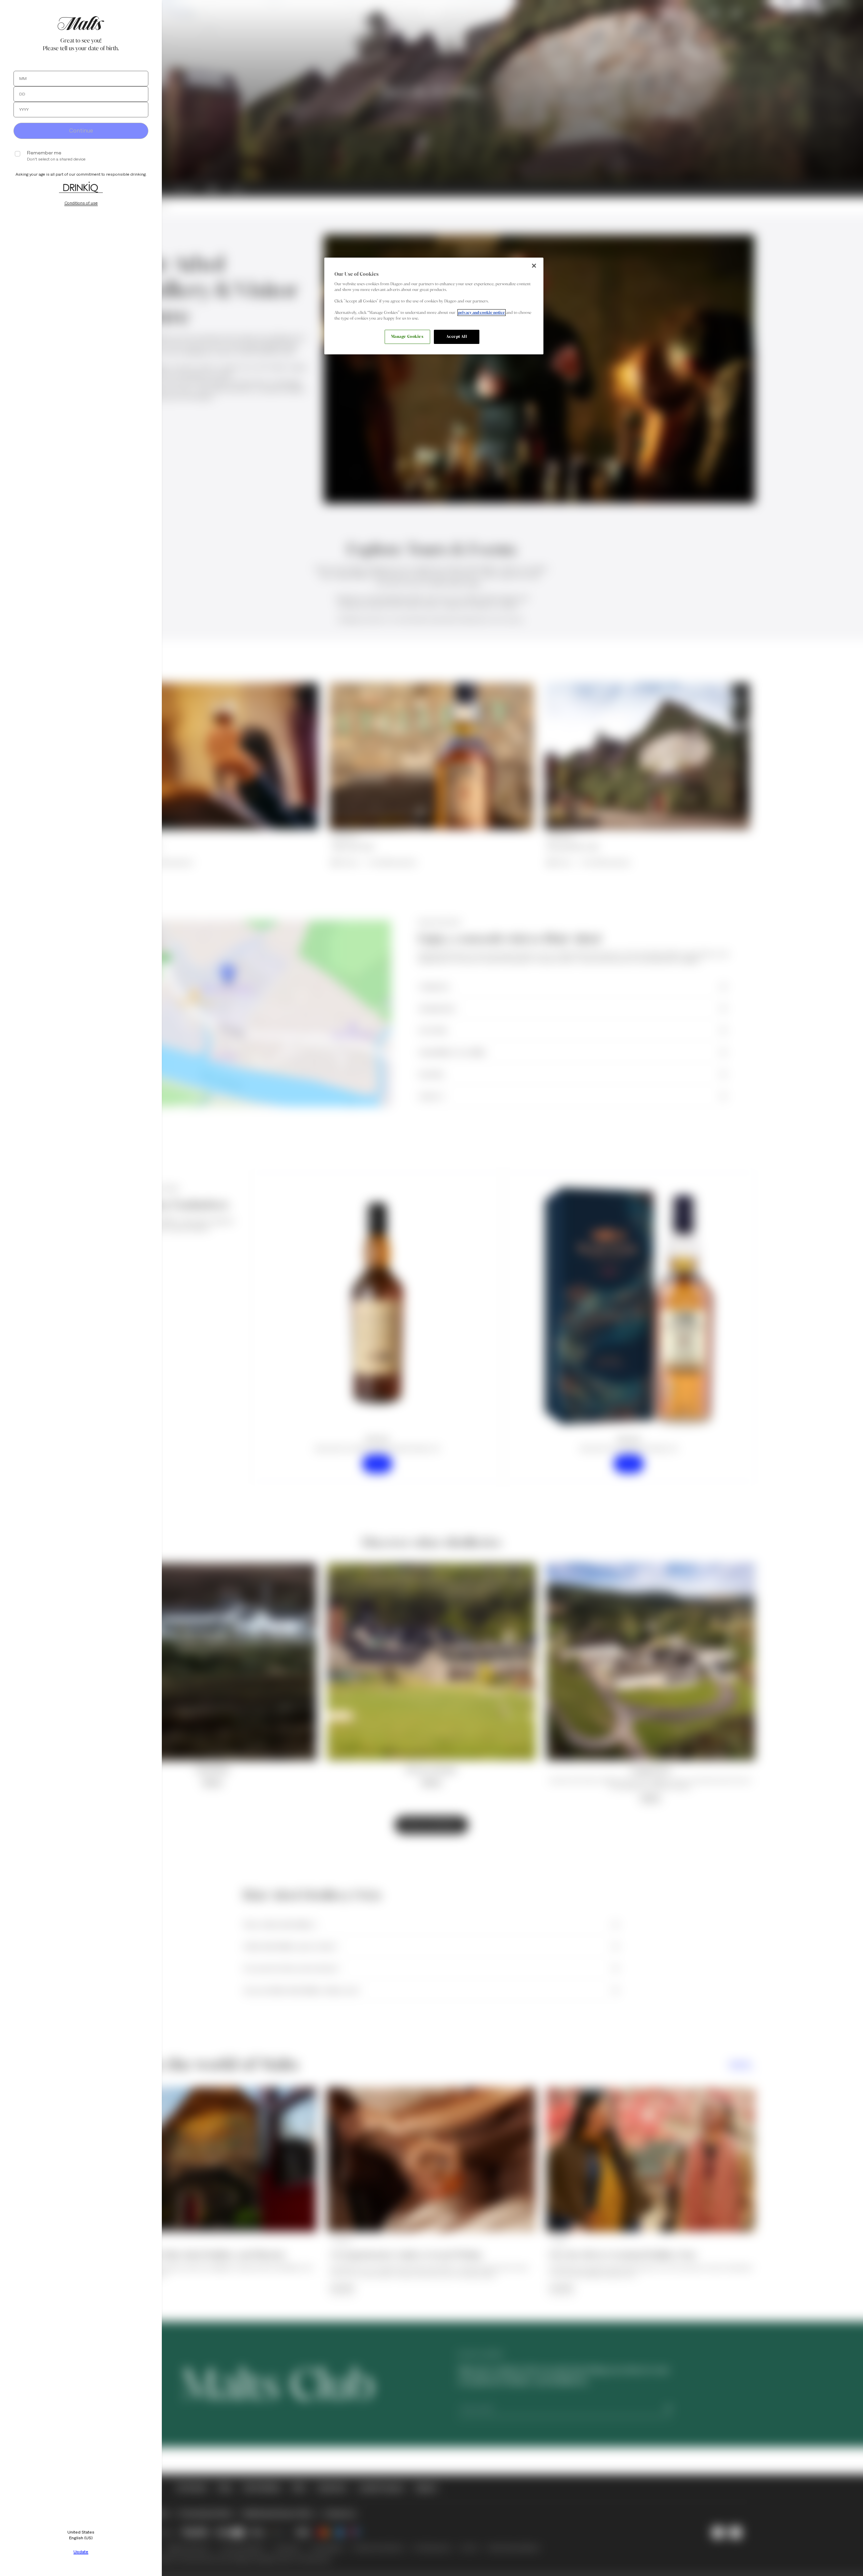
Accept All (457, 336)
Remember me (44, 153)
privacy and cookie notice (482, 313)
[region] (434, 306)
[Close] (534, 266)
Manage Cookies (407, 336)
